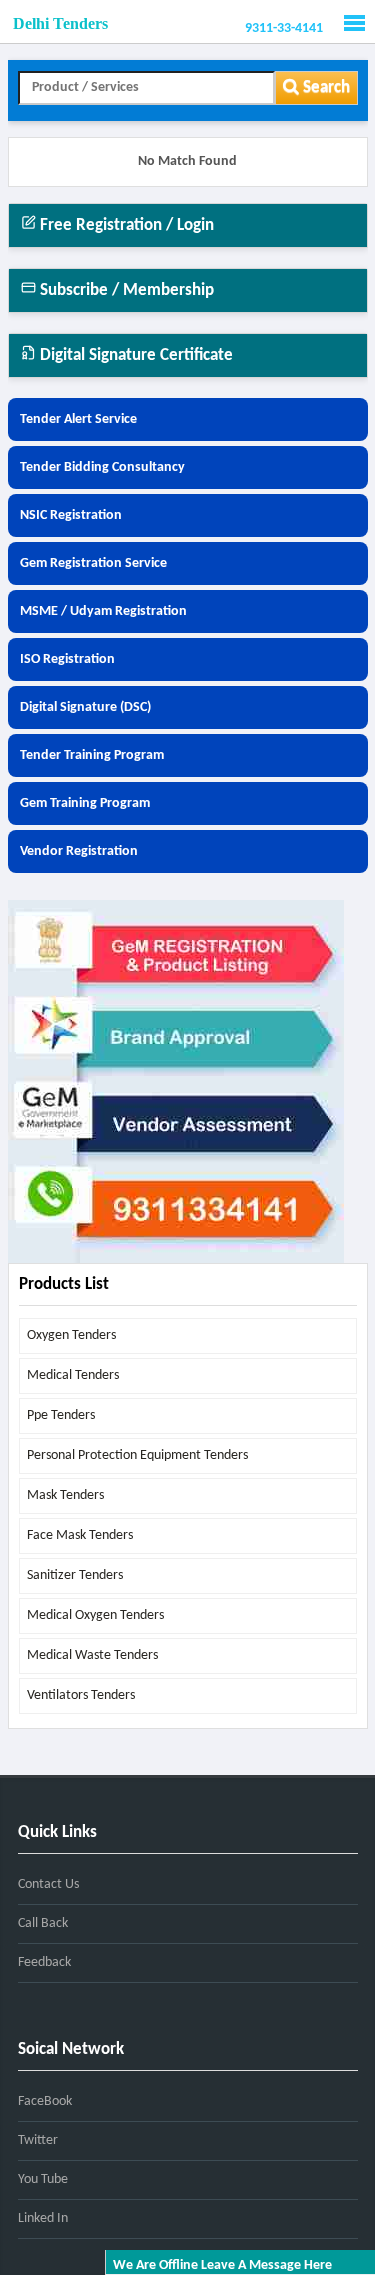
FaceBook (45, 2101)
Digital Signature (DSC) (85, 707)
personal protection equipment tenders (137, 1455)
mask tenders (65, 1495)
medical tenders (73, 1375)
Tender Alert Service (78, 419)
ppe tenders (61, 1415)
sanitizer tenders (75, 1575)
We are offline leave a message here (222, 2265)
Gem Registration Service (93, 563)
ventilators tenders (81, 1695)
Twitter (38, 2140)
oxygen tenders (71, 1335)
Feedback (44, 1962)
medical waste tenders (92, 1655)
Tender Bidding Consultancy (102, 467)
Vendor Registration (79, 851)
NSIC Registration (71, 515)
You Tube (43, 2179)
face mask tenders (80, 1535)
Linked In (43, 2218)
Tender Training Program (92, 755)
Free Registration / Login (125, 225)
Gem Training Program (85, 803)
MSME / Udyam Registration (103, 611)
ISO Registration (67, 659)
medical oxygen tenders (95, 1615)
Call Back (43, 1923)
